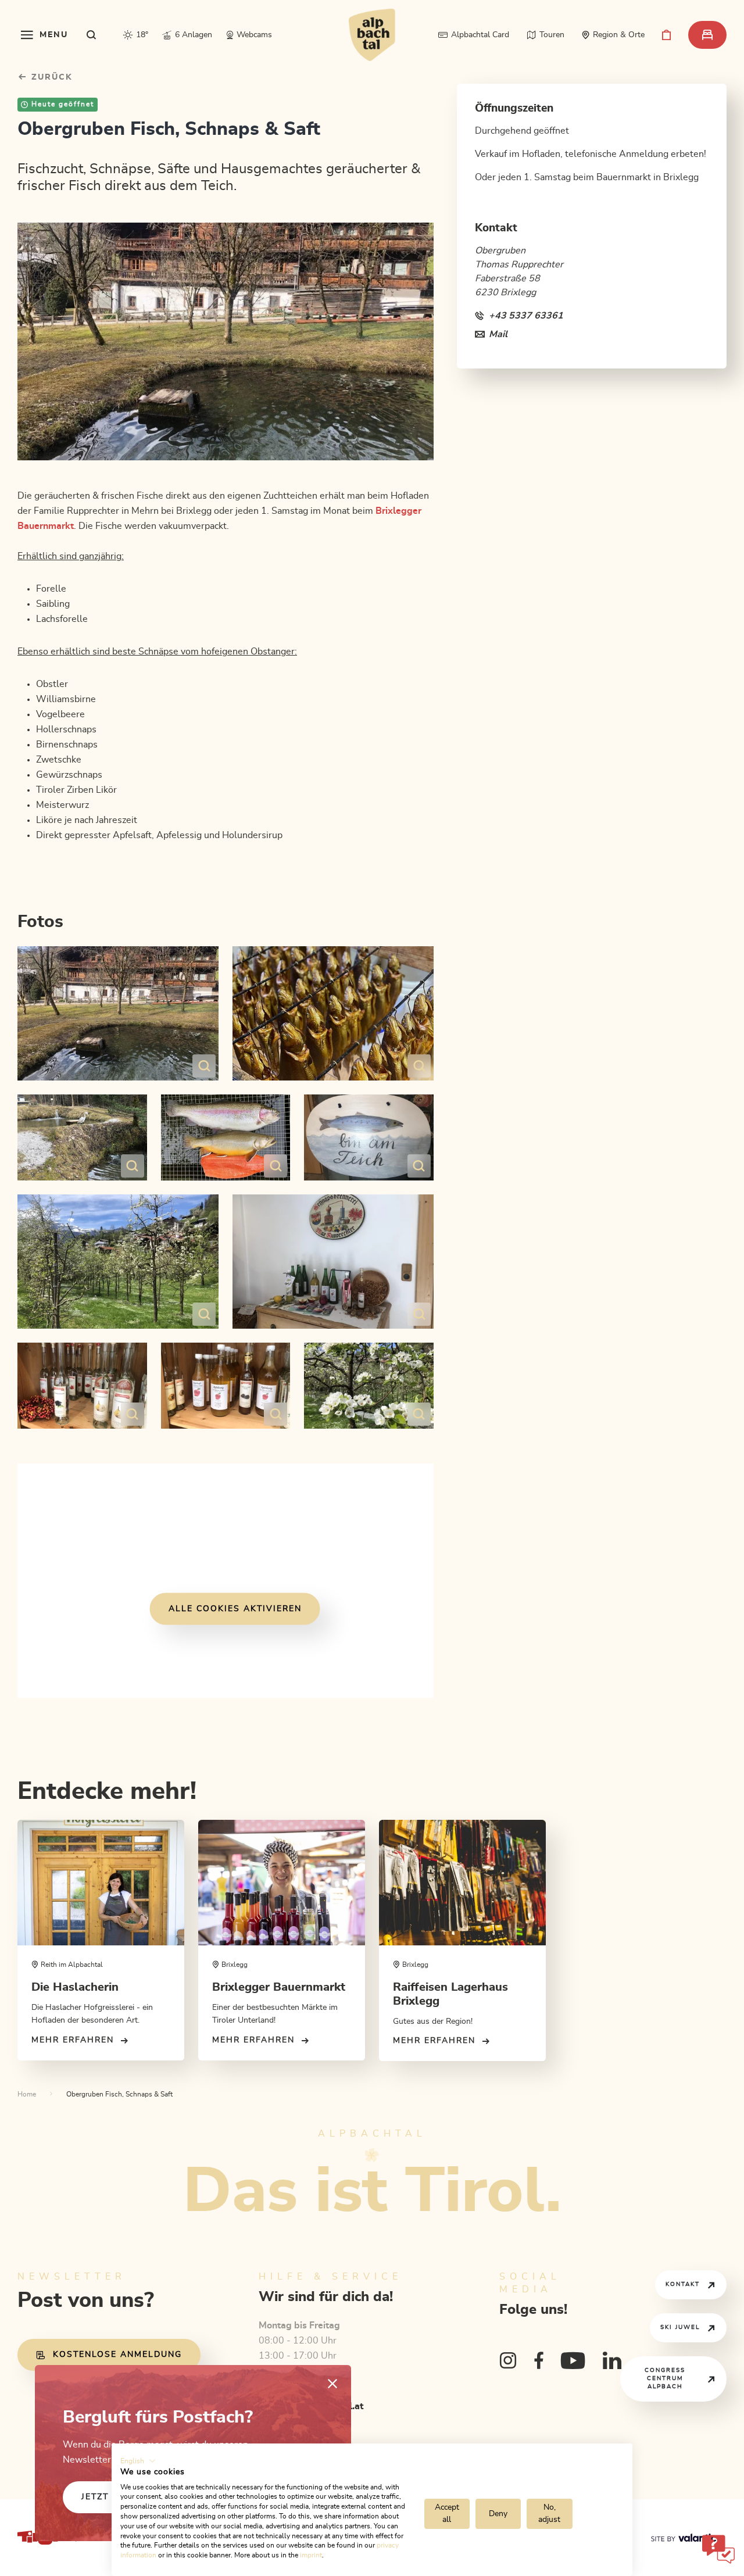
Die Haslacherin (75, 1987)
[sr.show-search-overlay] (92, 35)
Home (27, 2094)
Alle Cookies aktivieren (235, 1608)
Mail (498, 334)
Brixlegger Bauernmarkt (279, 1987)
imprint (311, 2555)
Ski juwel (680, 2327)
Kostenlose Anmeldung (117, 2355)
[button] (138, 2461)
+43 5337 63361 (526, 316)
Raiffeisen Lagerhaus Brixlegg (450, 1994)
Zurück (50, 77)
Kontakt (683, 2284)
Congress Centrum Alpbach (665, 2378)
